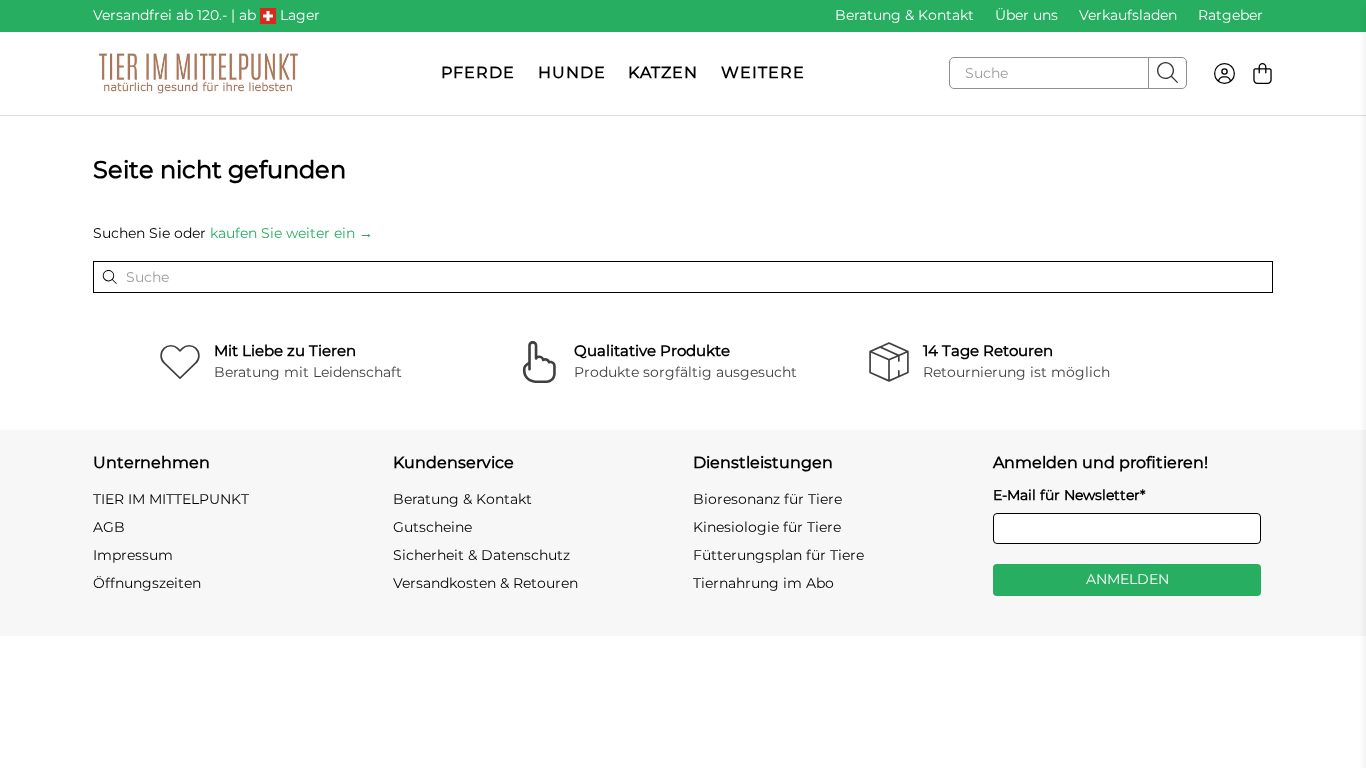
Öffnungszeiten (147, 583)
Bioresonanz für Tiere (767, 499)
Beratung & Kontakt (904, 15)
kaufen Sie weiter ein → (291, 233)
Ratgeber (1230, 15)
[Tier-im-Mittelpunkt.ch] (198, 73)
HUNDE (572, 72)
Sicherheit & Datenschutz (481, 555)
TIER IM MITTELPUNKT (171, 499)
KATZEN (663, 72)
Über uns (1026, 15)
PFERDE (478, 72)
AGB (109, 527)
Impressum (133, 555)
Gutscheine (432, 527)
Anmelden (1127, 579)
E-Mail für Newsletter (1069, 495)
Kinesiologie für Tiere (767, 527)
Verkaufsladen (1128, 15)
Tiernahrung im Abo (763, 583)
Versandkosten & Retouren (485, 583)
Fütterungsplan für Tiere (778, 555)
